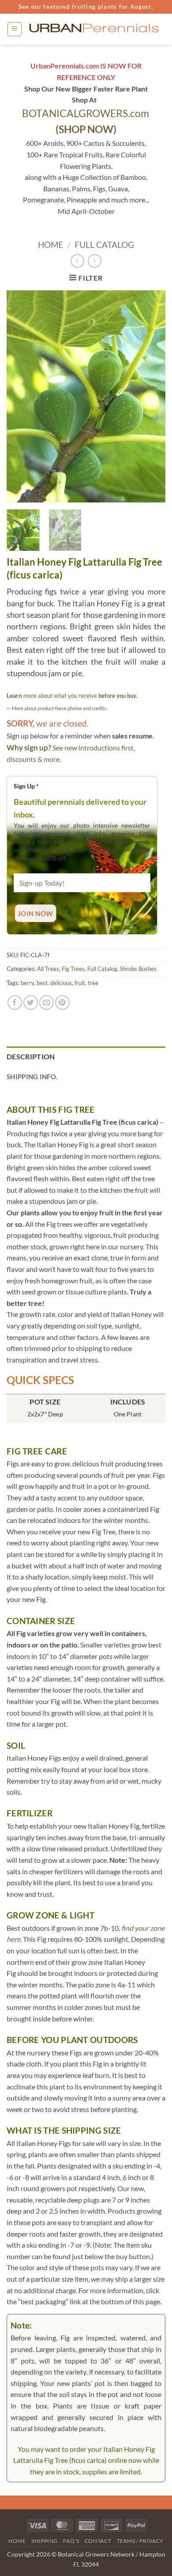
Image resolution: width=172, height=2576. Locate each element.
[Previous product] (95, 261)
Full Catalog (104, 245)
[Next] (151, 396)
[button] (15, 29)
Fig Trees (73, 969)
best (42, 983)
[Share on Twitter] (31, 1003)
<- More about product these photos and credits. (57, 708)
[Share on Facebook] (15, 1003)
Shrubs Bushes (138, 969)
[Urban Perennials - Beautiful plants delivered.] (94, 29)
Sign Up (26, 786)
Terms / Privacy (140, 2541)
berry (27, 983)
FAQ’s (71, 2541)
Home (50, 245)
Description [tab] (31, 1056)
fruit (80, 983)
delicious (61, 983)
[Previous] (21, 396)
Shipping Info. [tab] (32, 1077)
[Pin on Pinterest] (62, 1003)
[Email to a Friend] (47, 1003)
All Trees (48, 969)
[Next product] (77, 261)
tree (93, 983)
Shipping (45, 2541)
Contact (98, 2541)
